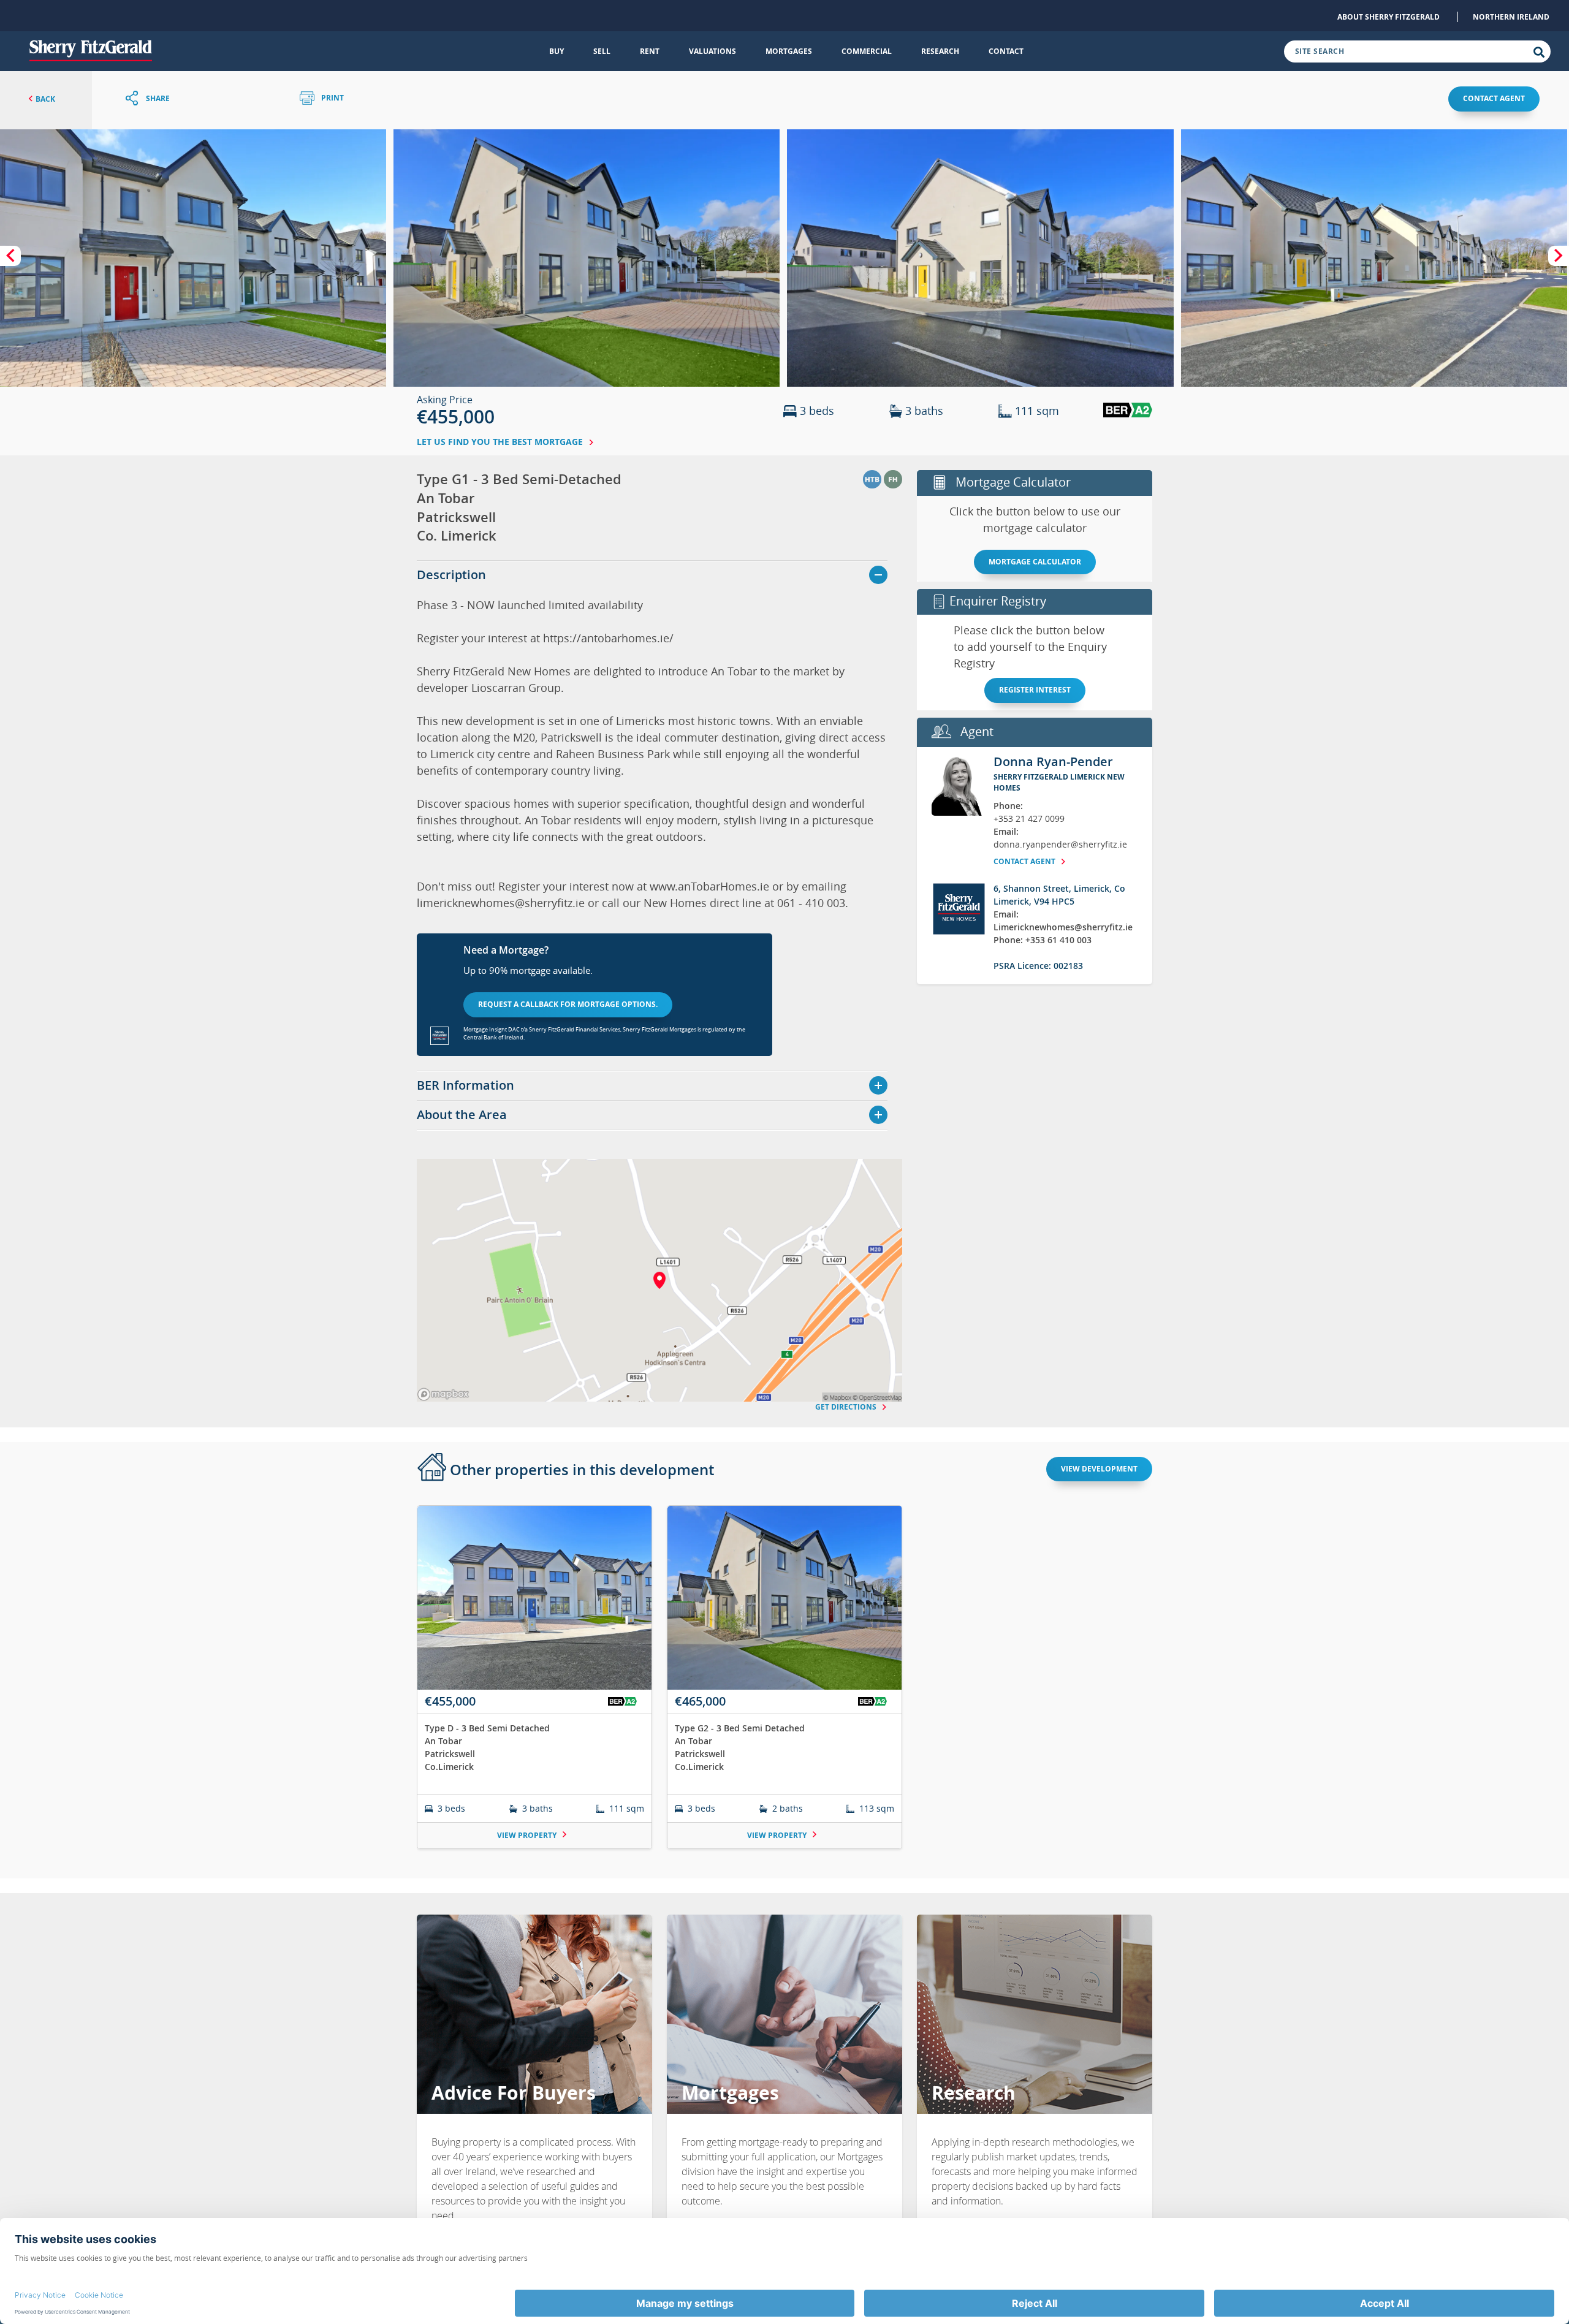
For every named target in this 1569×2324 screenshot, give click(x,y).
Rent (650, 51)
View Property (528, 1835)
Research (940, 51)
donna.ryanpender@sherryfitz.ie (1060, 844)
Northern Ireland (1511, 17)
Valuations (712, 51)
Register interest (1035, 690)
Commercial (867, 51)
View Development (1099, 1469)
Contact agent (1494, 98)
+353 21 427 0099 (1029, 818)
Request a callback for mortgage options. (568, 1004)
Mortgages (789, 51)
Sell (602, 51)
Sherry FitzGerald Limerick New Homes (1059, 782)
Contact (1006, 51)
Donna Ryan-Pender (1053, 761)
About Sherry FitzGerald (1389, 17)
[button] (193, 258)
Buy (557, 51)
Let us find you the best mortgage (501, 442)
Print (332, 98)
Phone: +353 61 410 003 (1043, 940)
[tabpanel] (784, 1684)
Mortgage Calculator (1035, 562)
